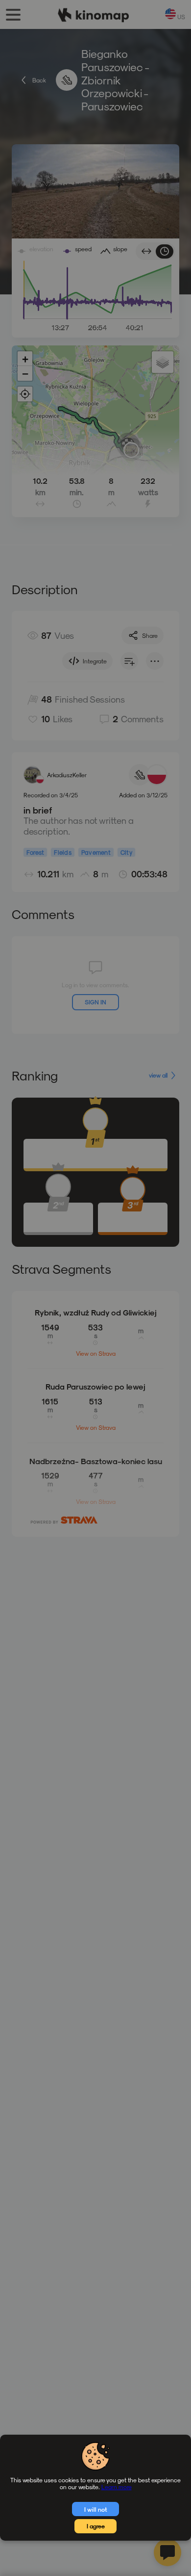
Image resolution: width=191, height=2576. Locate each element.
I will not (96, 2509)
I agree (96, 2526)
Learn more (117, 2487)
